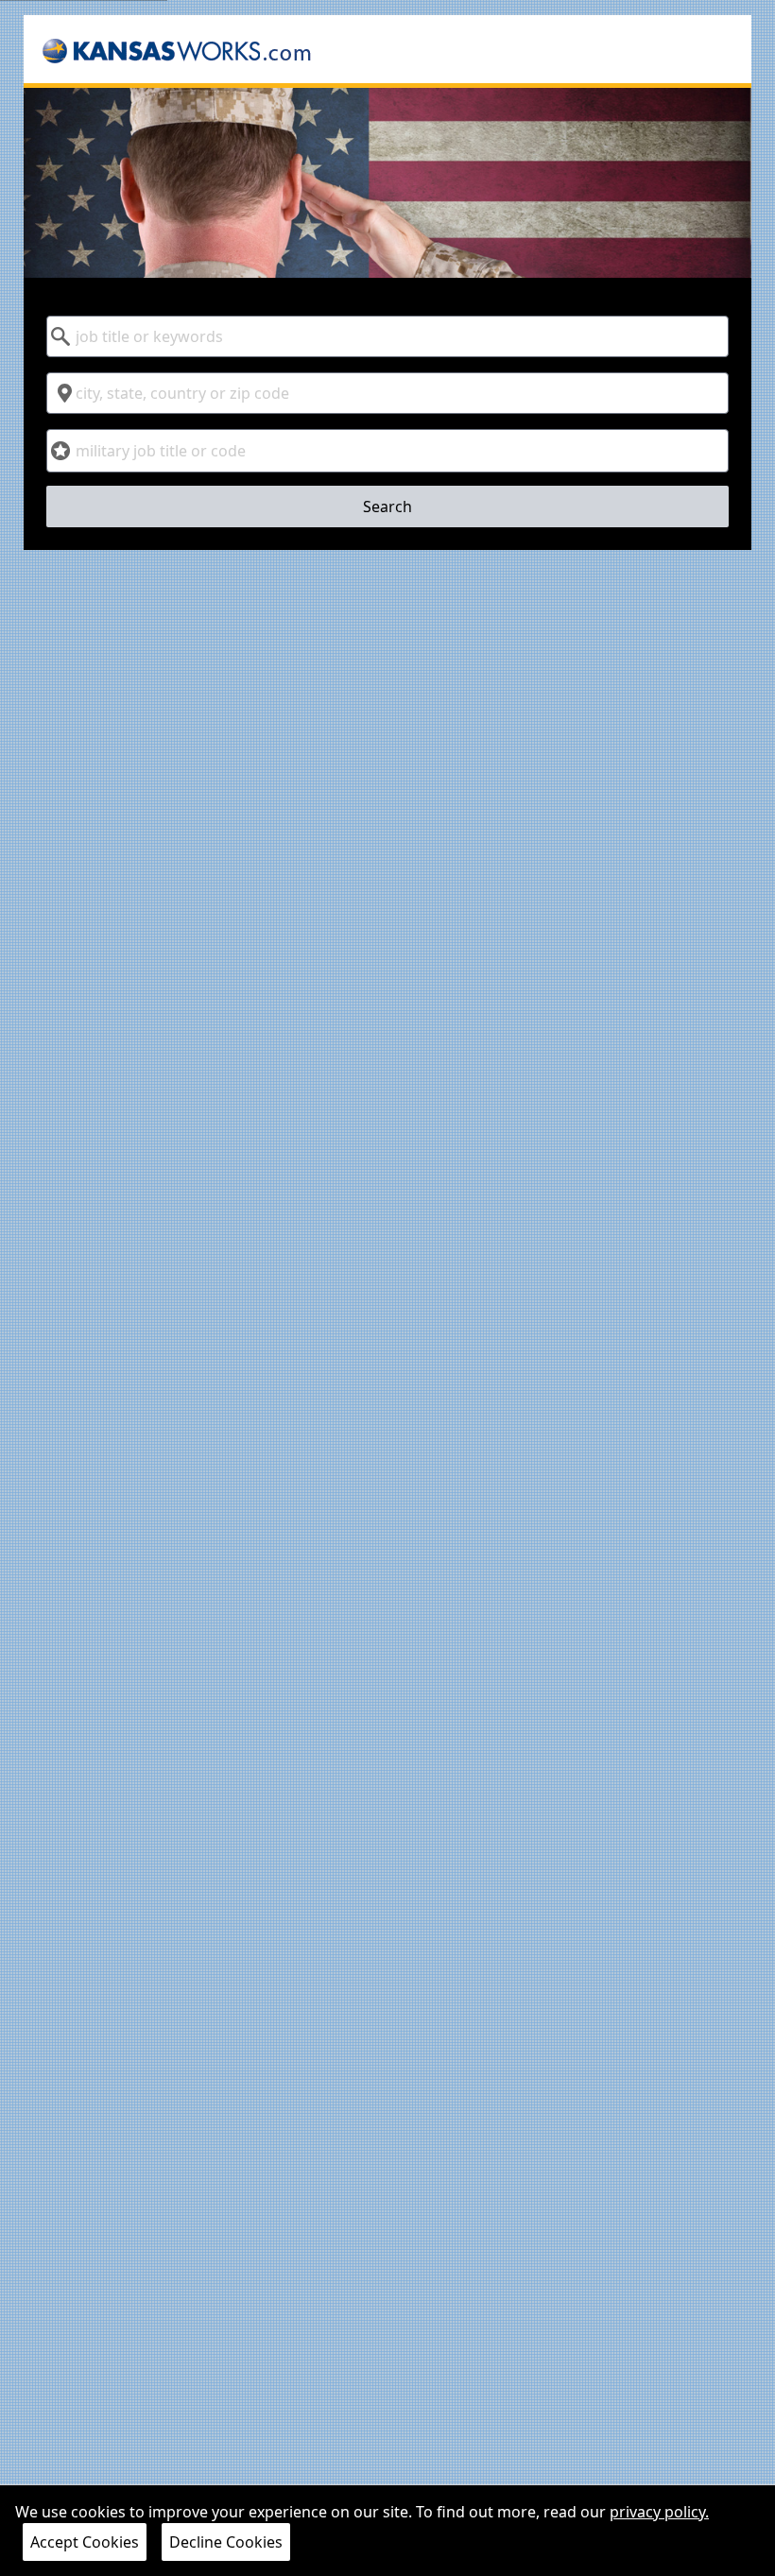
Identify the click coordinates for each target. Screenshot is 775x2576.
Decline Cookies (226, 2542)
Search (387, 507)
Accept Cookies (85, 2542)
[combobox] (388, 336)
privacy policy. (659, 2512)
